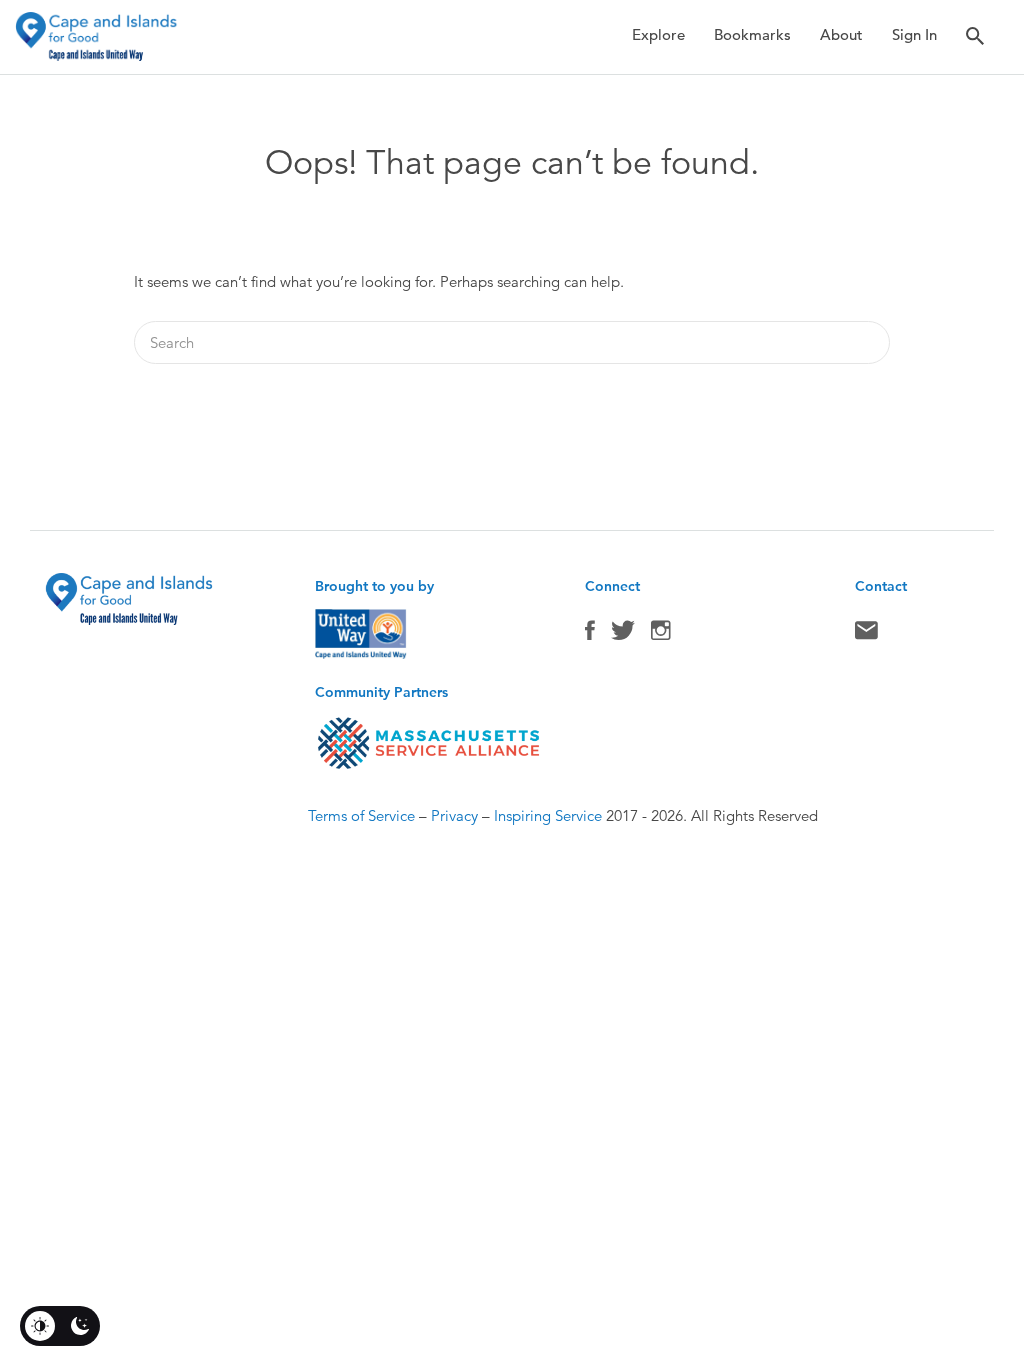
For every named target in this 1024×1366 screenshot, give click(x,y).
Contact (866, 635)
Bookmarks (752, 34)
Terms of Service (361, 815)
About (841, 34)
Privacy (454, 815)
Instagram (661, 635)
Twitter (623, 635)
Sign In (914, 34)
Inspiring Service (548, 815)
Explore (658, 34)
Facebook (590, 635)
